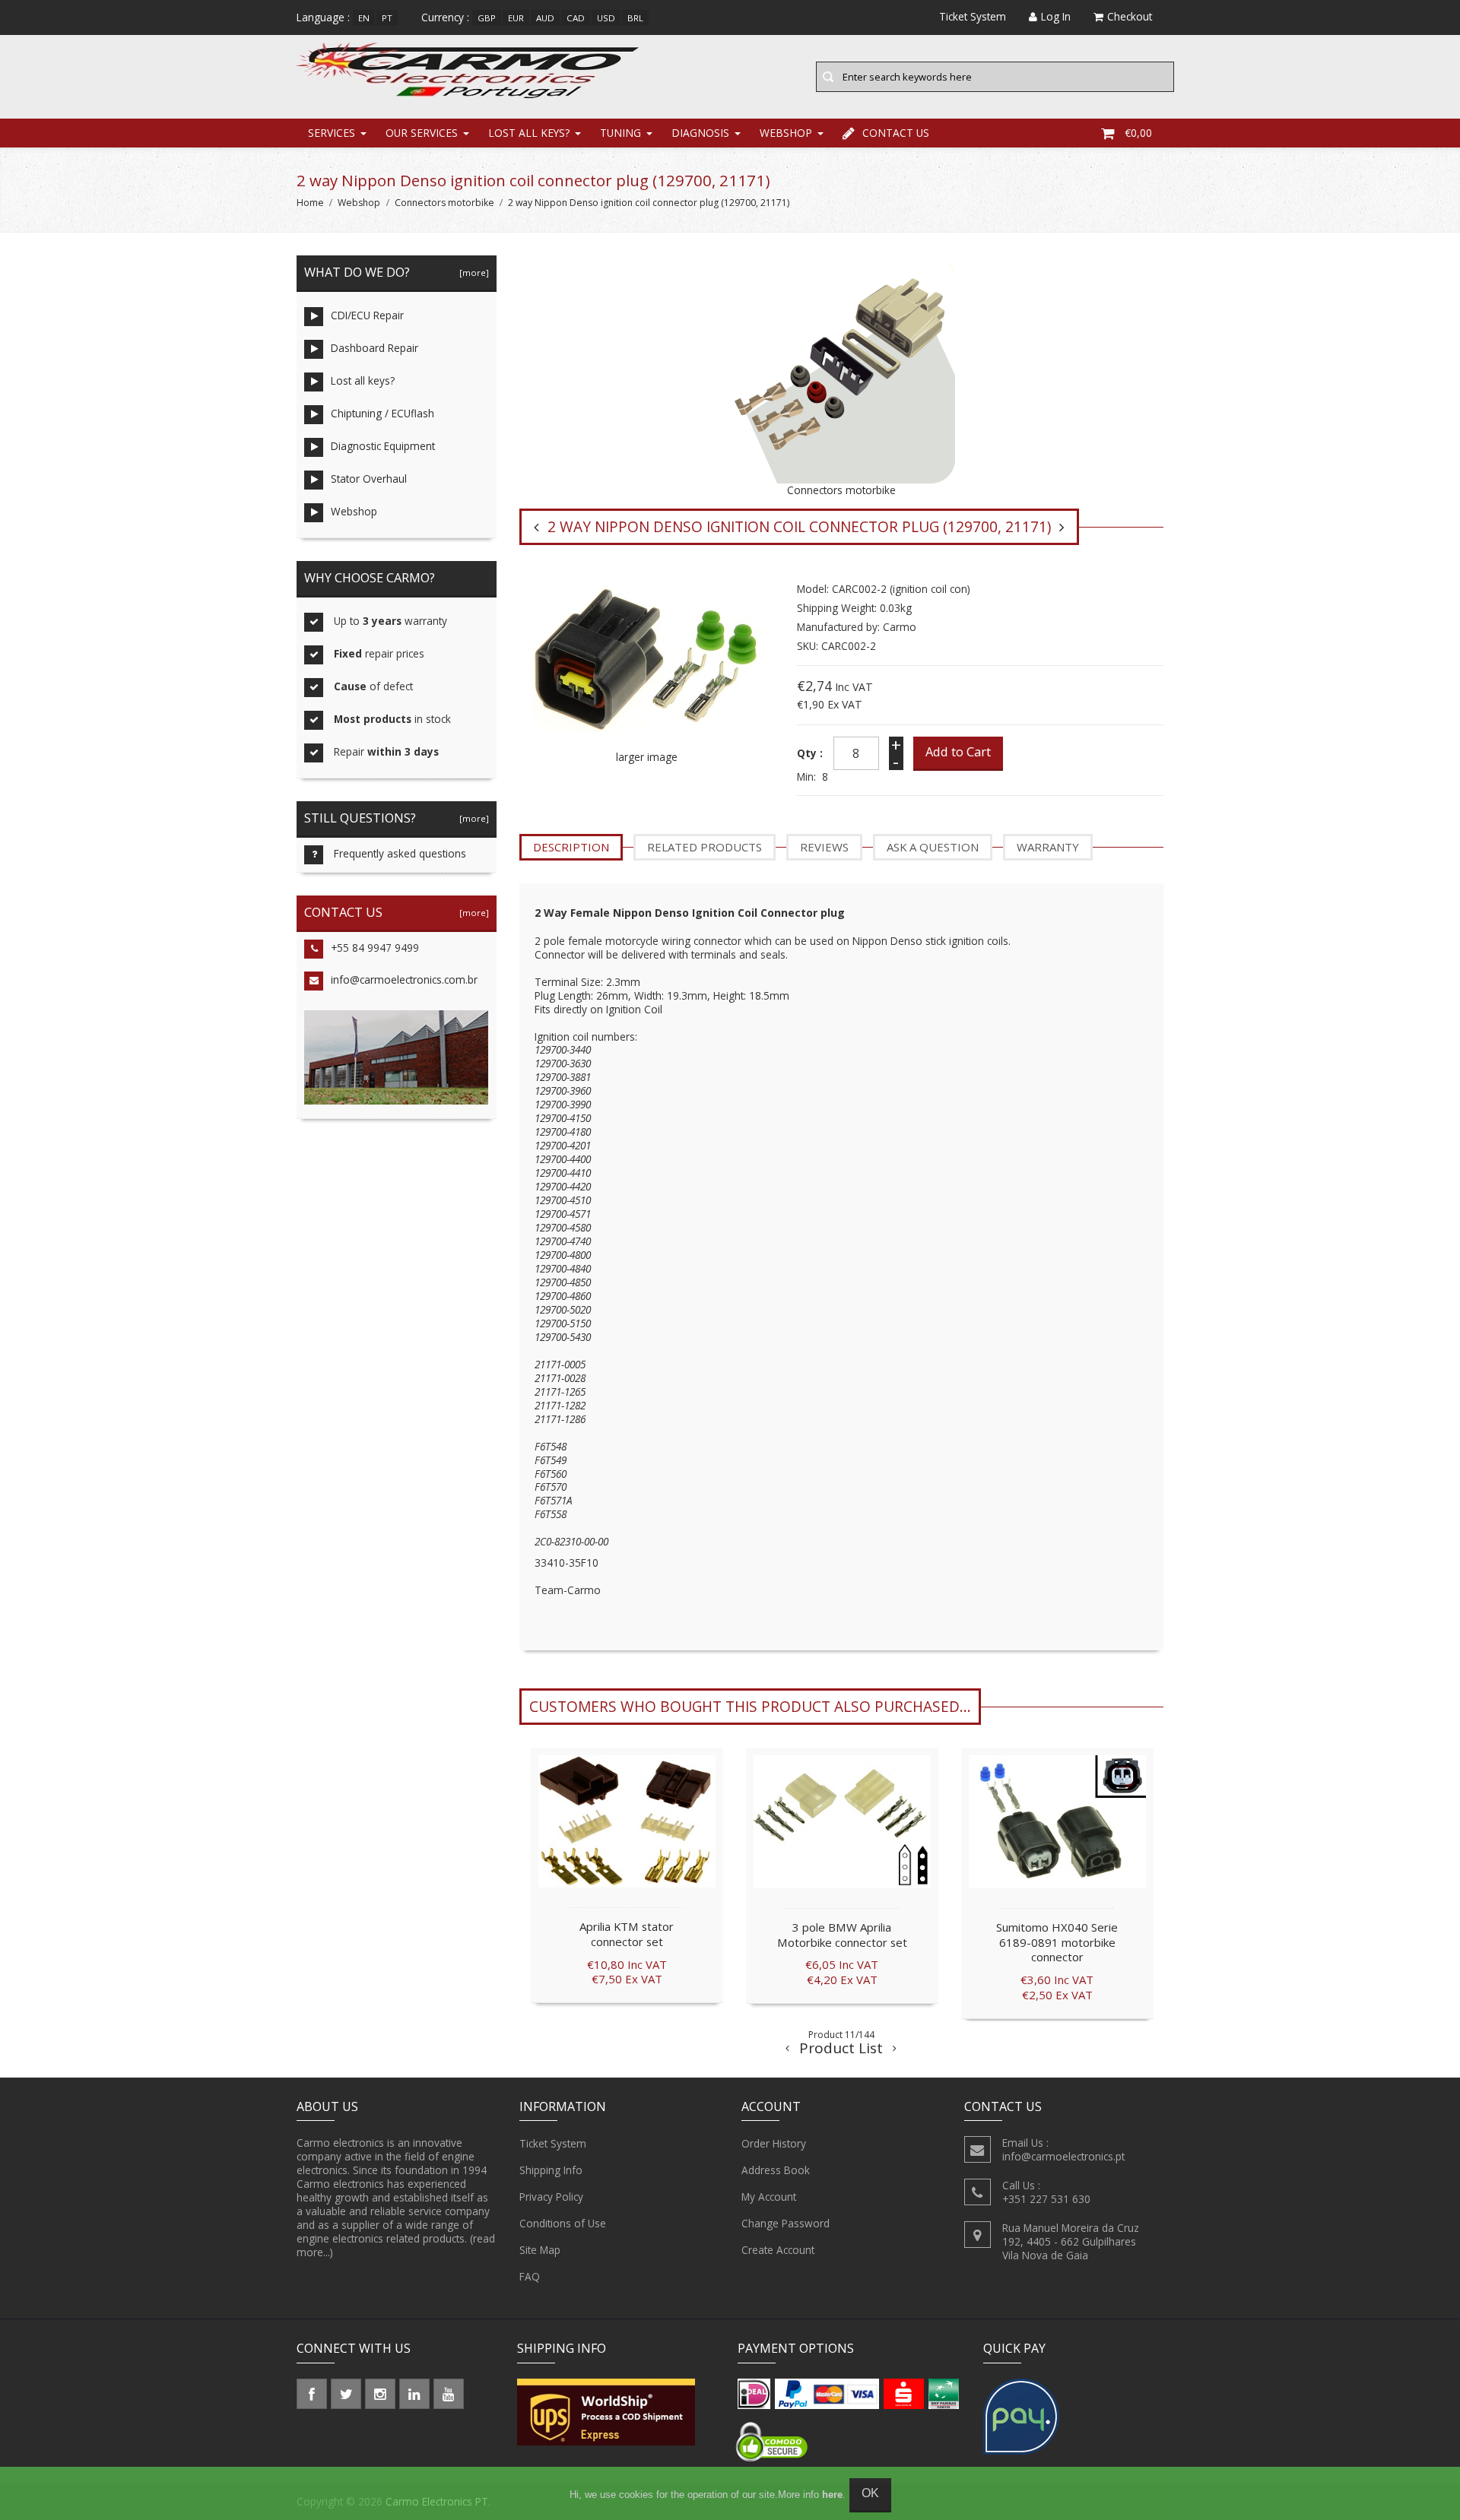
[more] (472, 273)
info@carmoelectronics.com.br (404, 979)
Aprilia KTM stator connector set (627, 1934)
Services (332, 133)
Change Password (786, 2223)
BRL (635, 18)
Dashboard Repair (375, 348)
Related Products (705, 847)
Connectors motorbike (444, 203)
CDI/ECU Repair (367, 315)
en (364, 18)
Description (571, 847)
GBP (487, 18)
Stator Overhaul (369, 479)
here (832, 2495)
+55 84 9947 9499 (375, 948)
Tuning (620, 133)
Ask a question (933, 847)
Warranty (1048, 847)
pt (387, 18)
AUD (545, 18)
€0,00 (1138, 133)
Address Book (776, 2170)
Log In (1056, 16)
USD (606, 18)
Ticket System (553, 2143)
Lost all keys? (529, 133)
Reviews (824, 847)
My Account (769, 2197)
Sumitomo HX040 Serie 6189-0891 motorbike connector (1057, 1942)
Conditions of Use (563, 2223)
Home (310, 203)
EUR (516, 18)
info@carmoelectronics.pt (1063, 2156)
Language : (323, 17)
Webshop (786, 133)
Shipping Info (551, 2170)
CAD (576, 18)
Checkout (1130, 16)
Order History (774, 2143)
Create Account (778, 2250)
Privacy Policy (551, 2197)
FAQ (530, 2276)
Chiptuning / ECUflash (382, 413)
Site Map (540, 2250)
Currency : (445, 17)
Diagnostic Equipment (383, 446)
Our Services (422, 133)
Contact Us (896, 133)
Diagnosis (700, 133)
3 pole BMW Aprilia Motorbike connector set (842, 1935)
